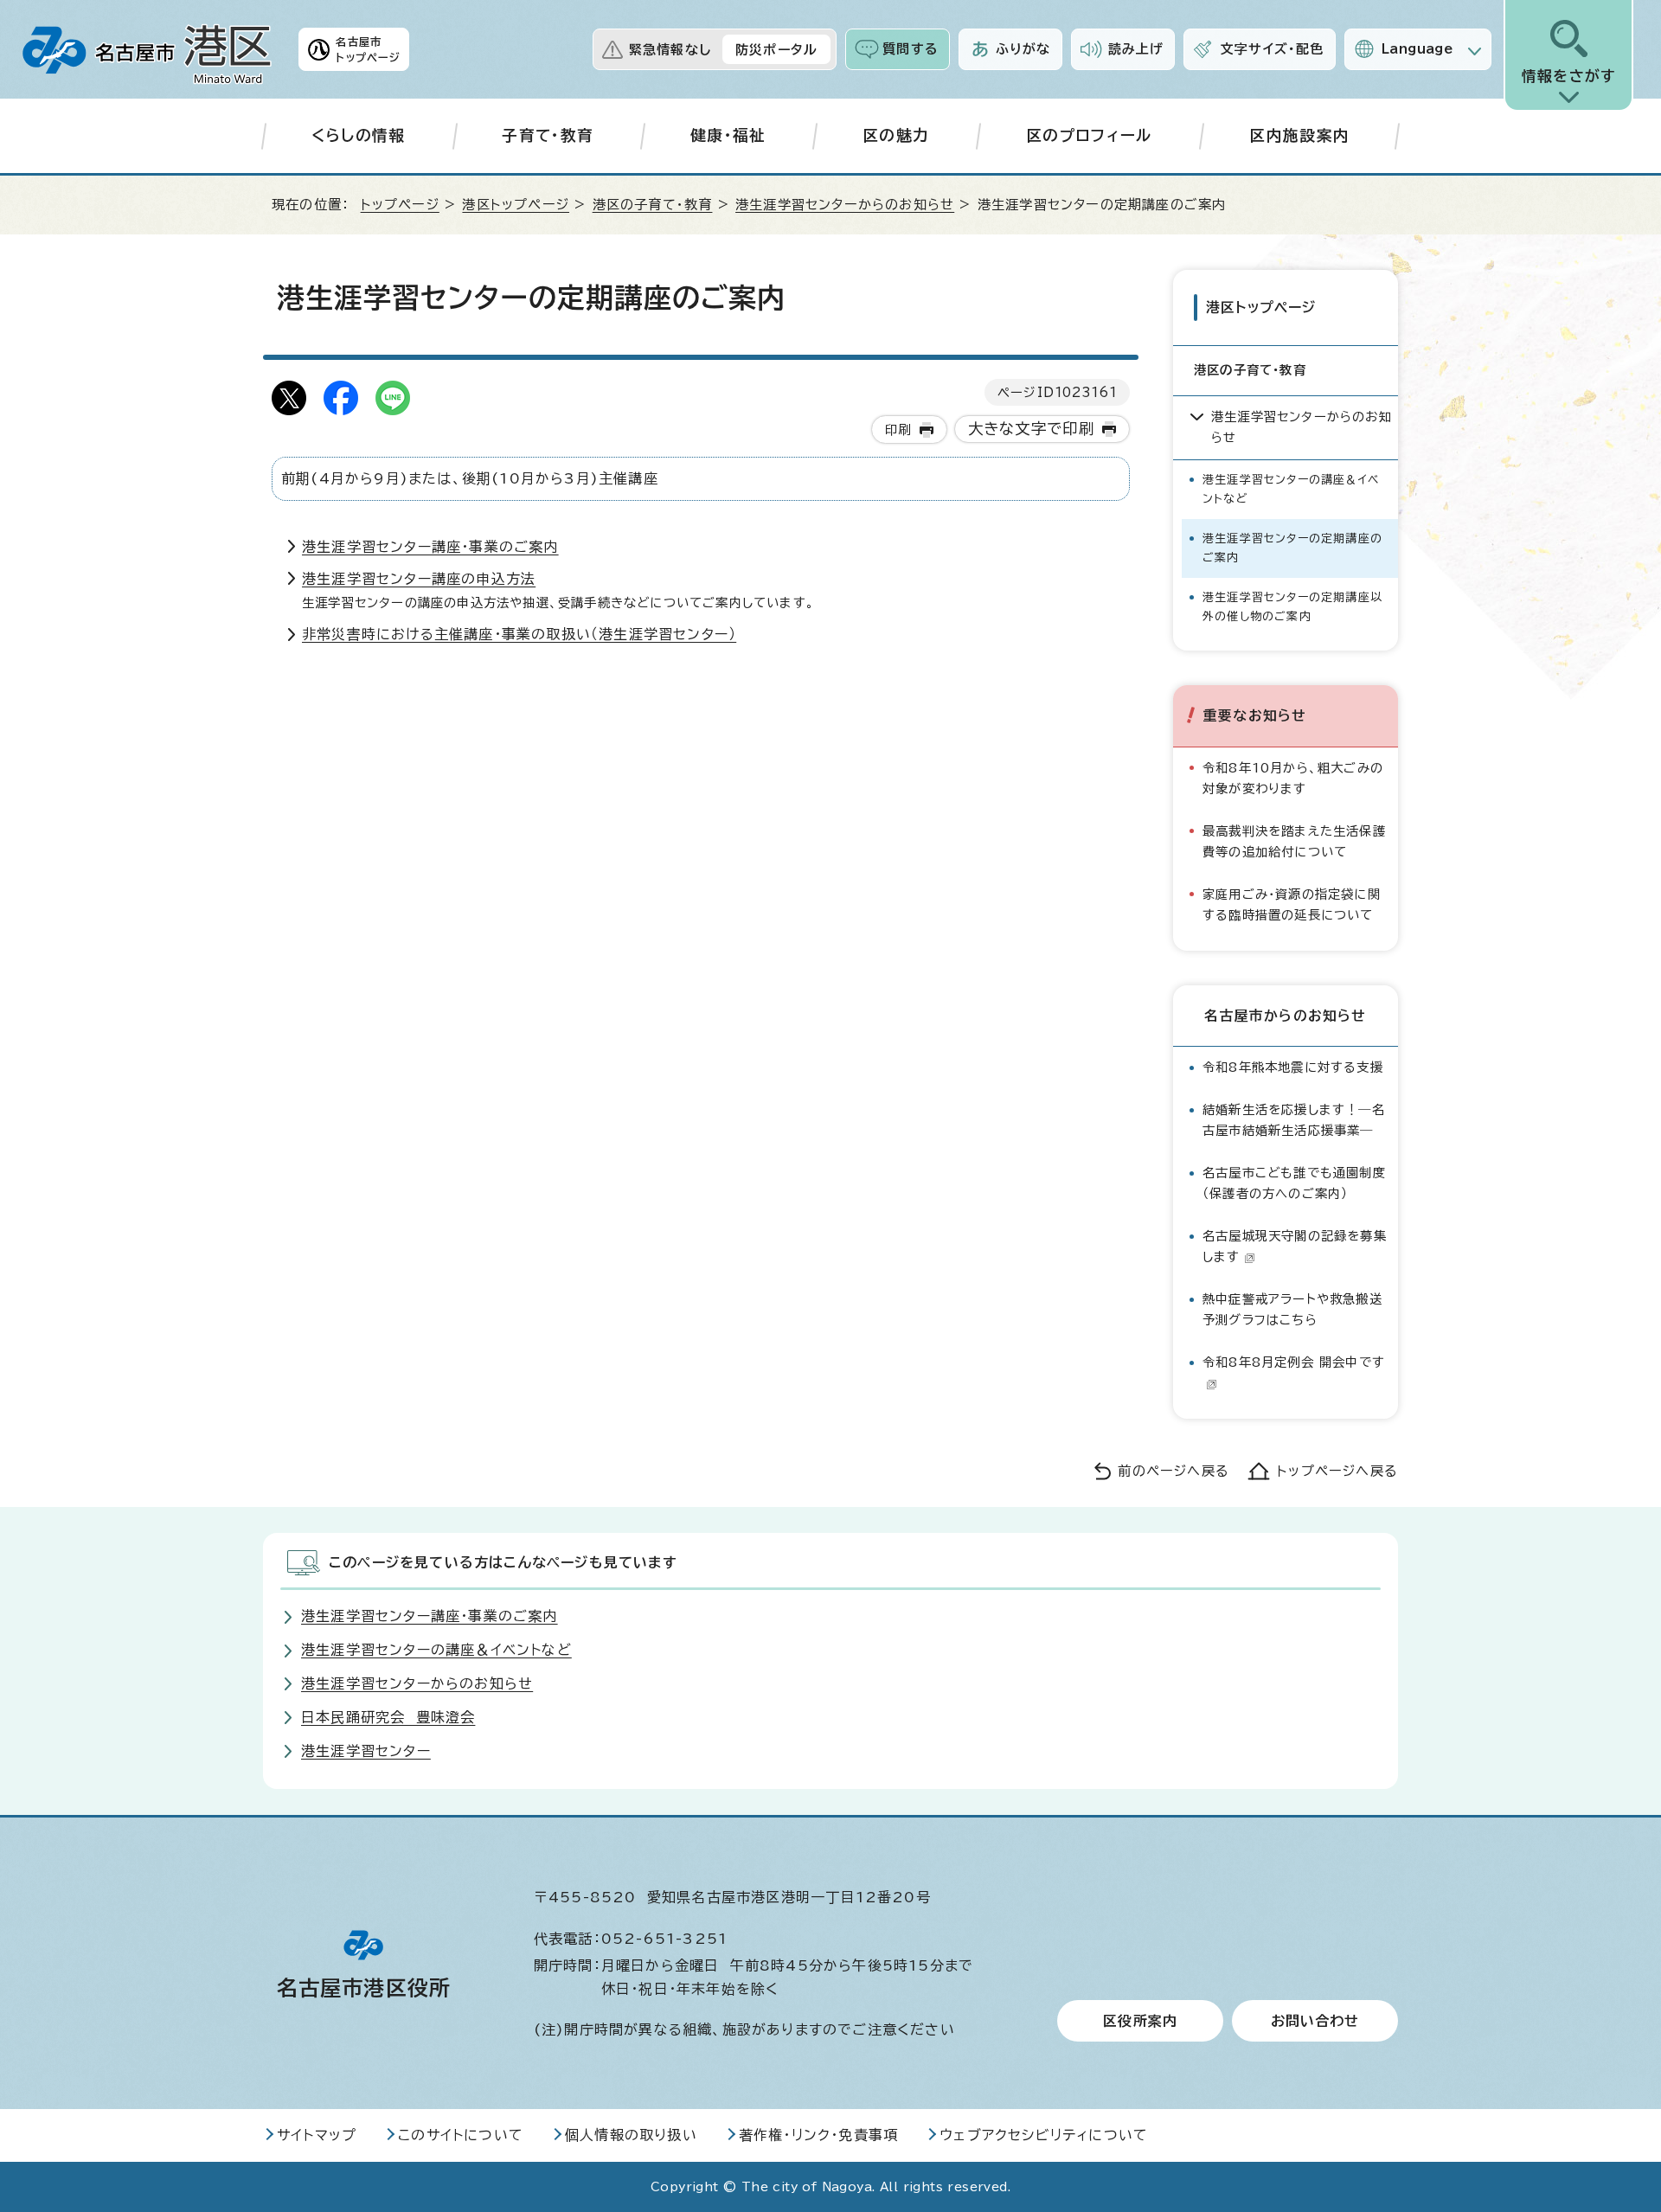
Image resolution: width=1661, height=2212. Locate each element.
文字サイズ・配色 (1273, 49)
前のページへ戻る (1174, 1471)
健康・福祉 (728, 135)
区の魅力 (896, 135)
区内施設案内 (1299, 135)
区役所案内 (1140, 2021)
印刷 (898, 430)
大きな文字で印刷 (1032, 429)
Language (1417, 49)
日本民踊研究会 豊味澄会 (388, 1717)
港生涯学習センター (366, 1751)
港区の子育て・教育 (653, 205)
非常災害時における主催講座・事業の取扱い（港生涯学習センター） (519, 634)
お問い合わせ (1315, 2021)
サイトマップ (317, 2135)
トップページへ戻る (1337, 1471)
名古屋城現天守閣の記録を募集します (1295, 1246)
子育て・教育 (548, 135)
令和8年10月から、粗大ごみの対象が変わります (1293, 778)
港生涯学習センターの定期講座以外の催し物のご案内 (1292, 607)
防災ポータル (776, 50)
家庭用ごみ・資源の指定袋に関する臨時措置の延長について (1292, 904)
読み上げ (1136, 49)
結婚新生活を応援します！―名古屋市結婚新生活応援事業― (1294, 1120)
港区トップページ (516, 205)
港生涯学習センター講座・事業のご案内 (430, 547)
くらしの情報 (359, 135)
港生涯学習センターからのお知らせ (845, 205)
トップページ (400, 205)
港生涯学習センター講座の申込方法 (419, 579)
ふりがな (1023, 49)
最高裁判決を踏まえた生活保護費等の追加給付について (1294, 841)
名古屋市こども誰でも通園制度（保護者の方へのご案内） (1294, 1183)
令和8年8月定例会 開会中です (1294, 1362)
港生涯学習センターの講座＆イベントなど (1291, 489)
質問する (911, 49)
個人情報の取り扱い (631, 2135)
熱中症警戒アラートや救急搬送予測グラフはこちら (1292, 1309)
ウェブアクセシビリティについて (1044, 2135)
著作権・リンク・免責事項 (818, 2135)
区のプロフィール (1090, 135)
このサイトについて (461, 2135)
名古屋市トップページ (368, 49)
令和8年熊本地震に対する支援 (1293, 1067)
